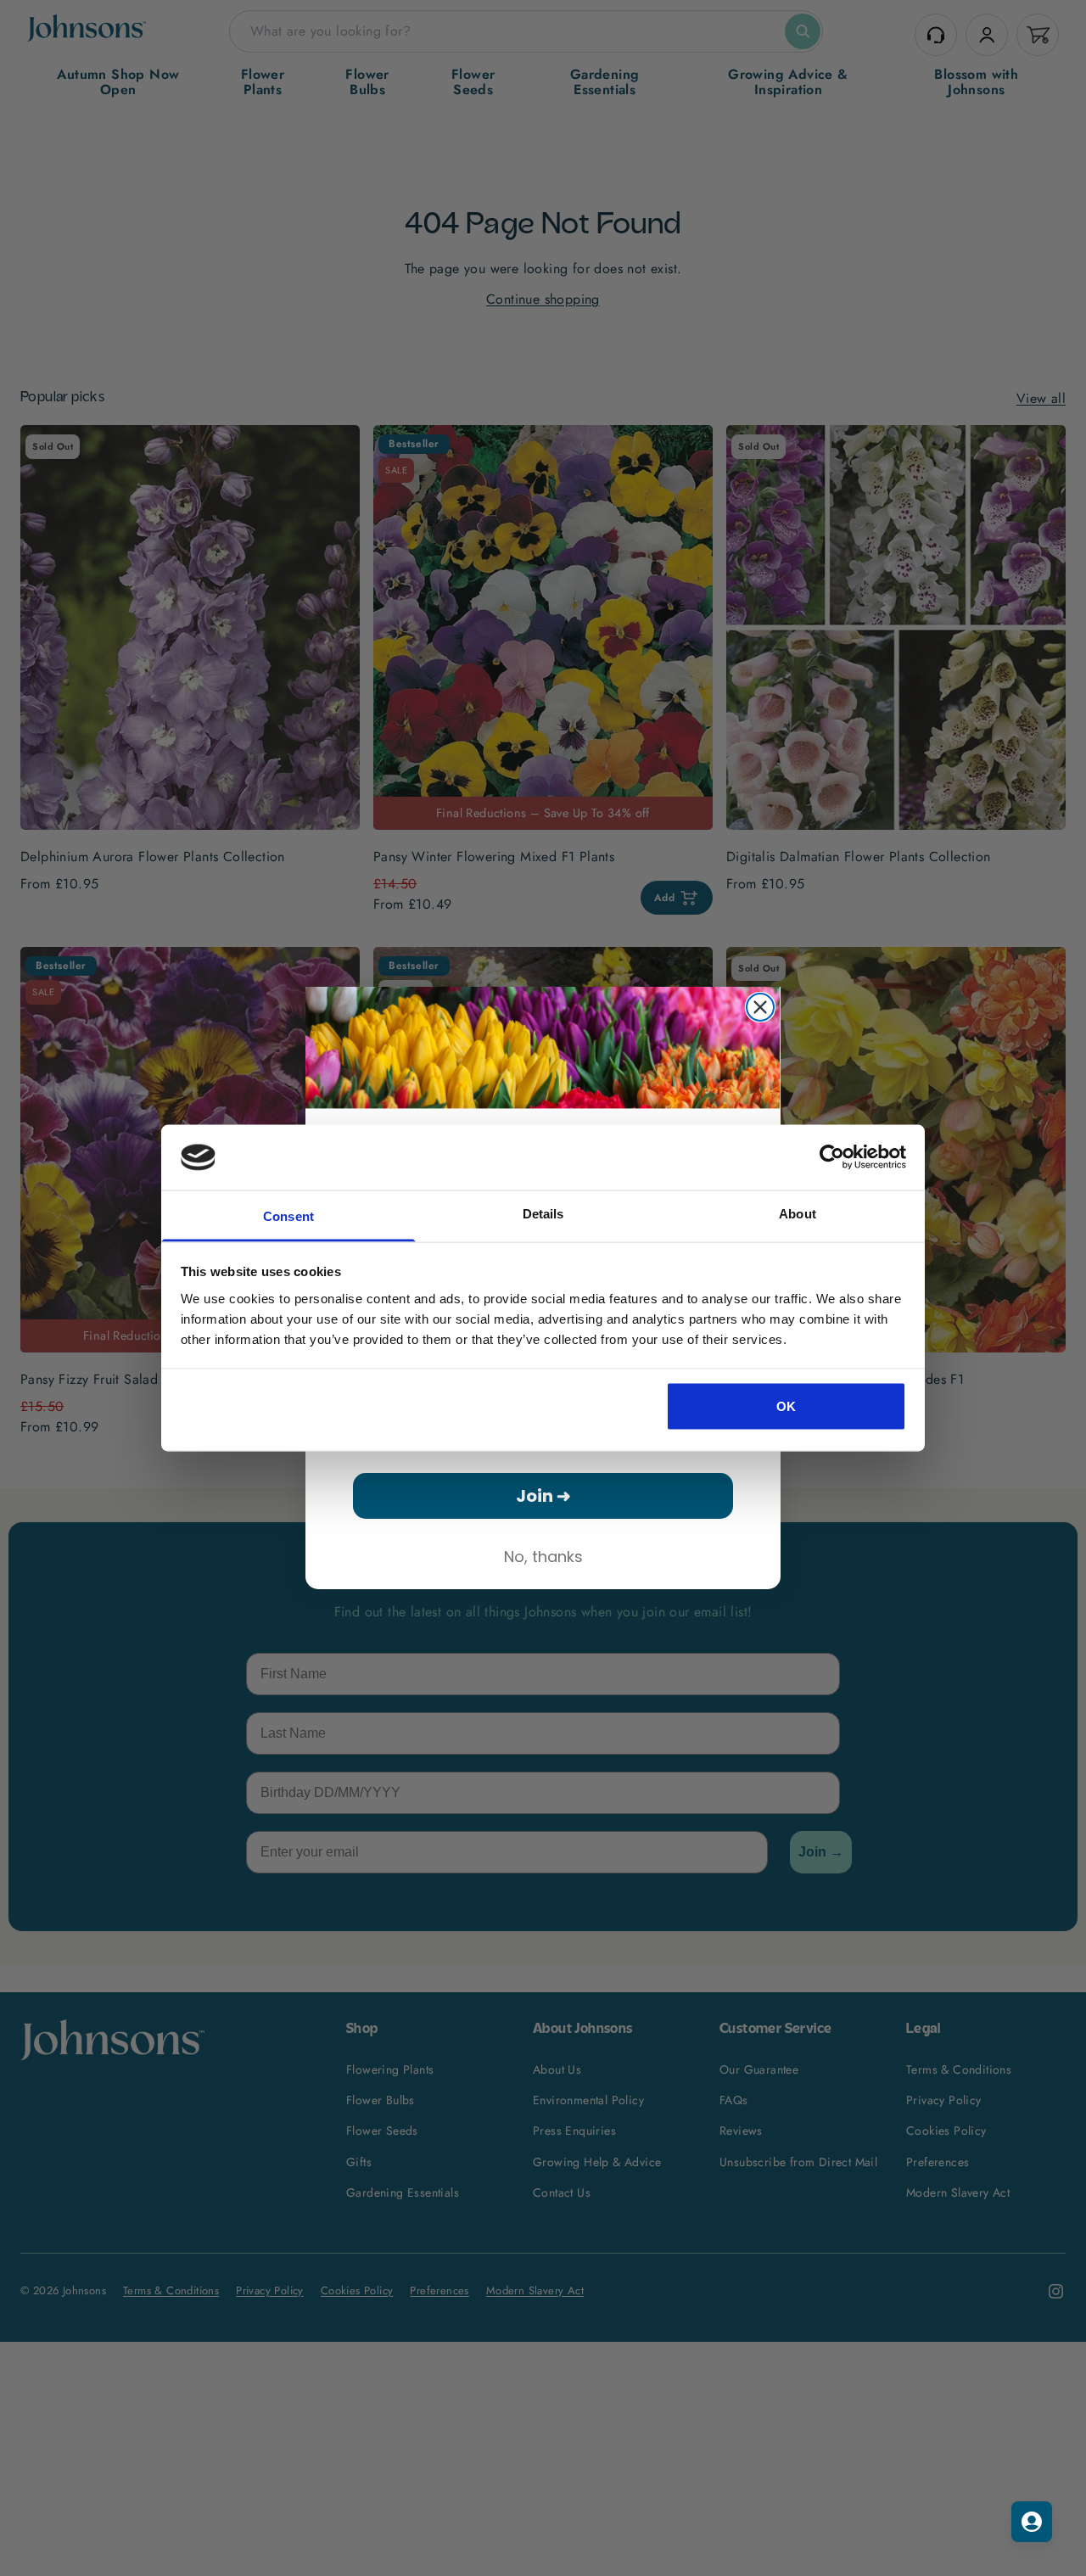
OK (787, 1406)
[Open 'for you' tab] (1032, 2522)
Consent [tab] (288, 1215)
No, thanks (543, 1557)
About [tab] (798, 1213)
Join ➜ (543, 1496)
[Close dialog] (760, 1007)
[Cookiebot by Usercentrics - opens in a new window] (832, 1157)
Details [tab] (543, 1213)
